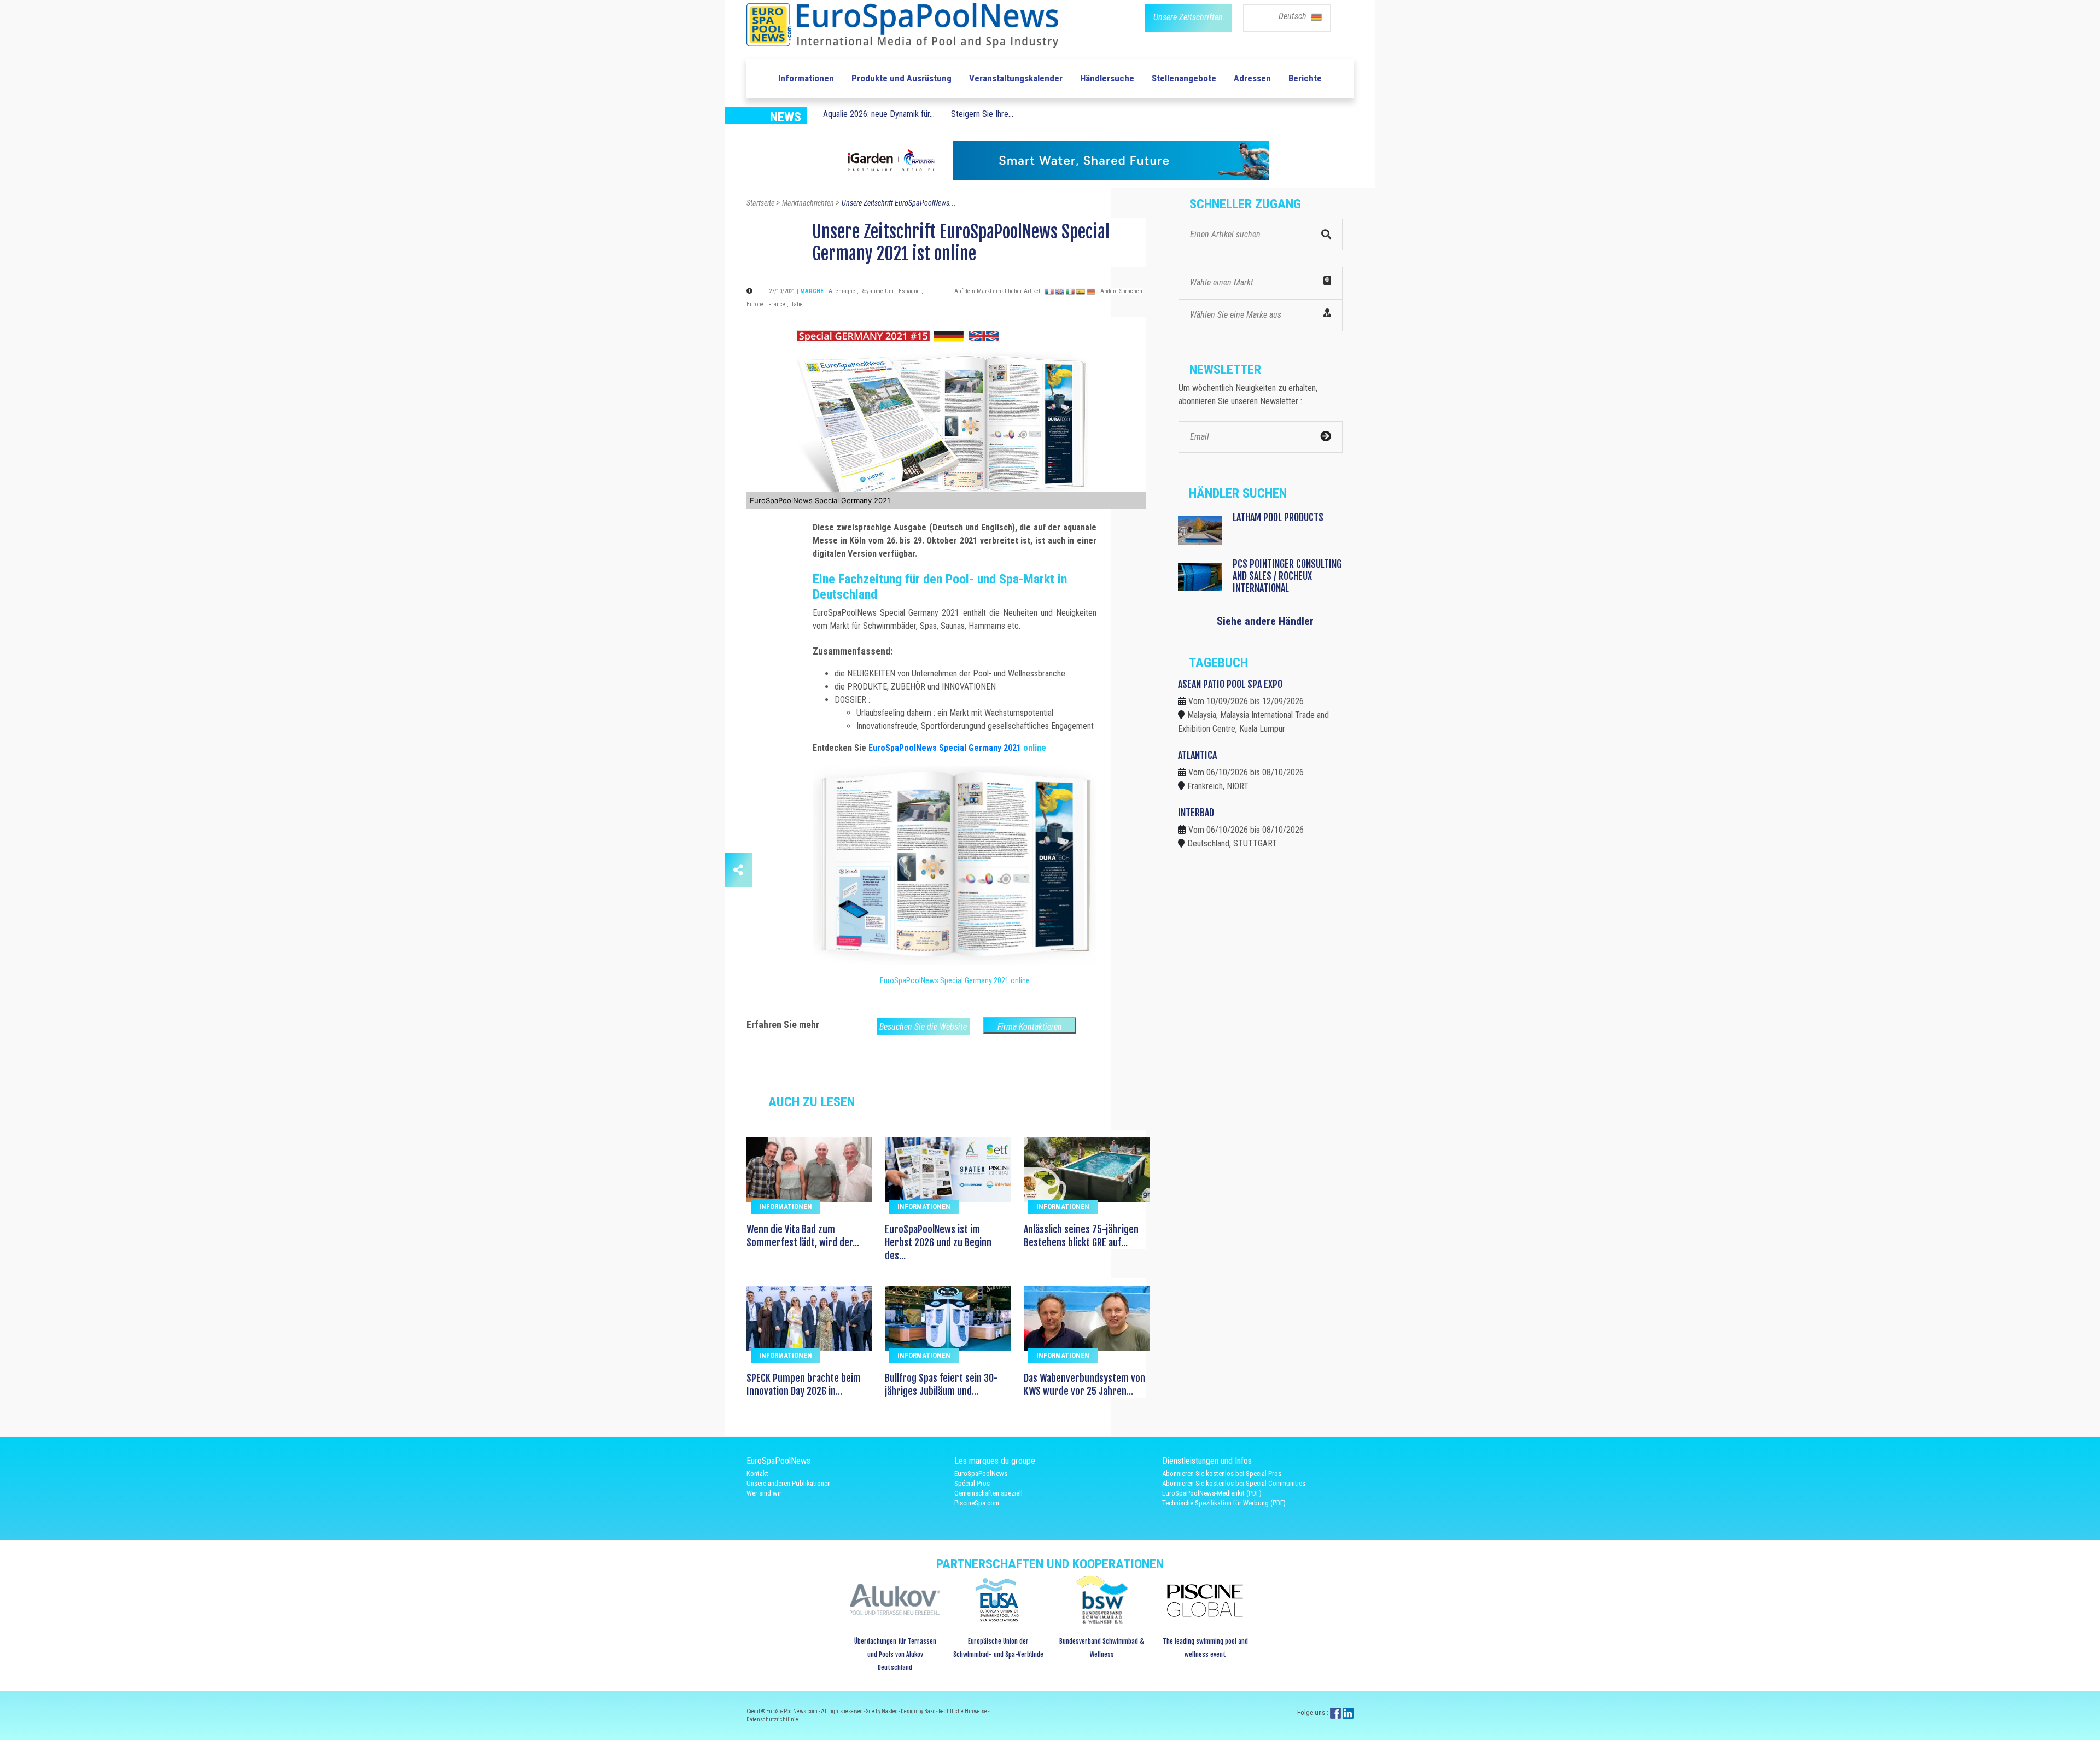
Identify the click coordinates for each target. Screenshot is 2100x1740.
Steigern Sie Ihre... (982, 114)
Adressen (1252, 78)
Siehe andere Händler (1265, 621)
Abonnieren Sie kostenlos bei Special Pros (1222, 1473)
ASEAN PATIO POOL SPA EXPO (1230, 684)
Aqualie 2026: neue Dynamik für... (879, 114)
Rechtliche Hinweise (963, 1711)
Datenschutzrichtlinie (772, 1719)
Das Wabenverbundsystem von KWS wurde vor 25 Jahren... (1084, 1385)
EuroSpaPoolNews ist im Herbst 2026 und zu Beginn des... (938, 1242)
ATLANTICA (1197, 755)
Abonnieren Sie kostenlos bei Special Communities (1234, 1483)
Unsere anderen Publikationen (789, 1483)
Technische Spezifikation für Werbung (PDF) (1224, 1503)
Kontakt (757, 1473)
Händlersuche (1107, 78)
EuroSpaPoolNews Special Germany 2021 (946, 748)
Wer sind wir (764, 1493)
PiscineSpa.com (977, 1503)
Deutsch (1294, 16)
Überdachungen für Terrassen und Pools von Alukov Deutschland (895, 1654)
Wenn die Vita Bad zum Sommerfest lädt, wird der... (803, 1236)
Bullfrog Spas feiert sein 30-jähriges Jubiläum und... (941, 1385)
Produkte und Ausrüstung (902, 78)
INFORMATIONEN (786, 1207)
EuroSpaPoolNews (981, 1473)
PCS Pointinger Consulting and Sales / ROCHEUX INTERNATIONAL (1287, 576)
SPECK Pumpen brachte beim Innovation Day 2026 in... (804, 1385)
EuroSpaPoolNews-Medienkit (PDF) (1212, 1493)
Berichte (1305, 78)
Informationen (806, 78)
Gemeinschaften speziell (988, 1493)
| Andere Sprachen (1120, 291)
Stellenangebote (1184, 78)
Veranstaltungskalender (1016, 78)
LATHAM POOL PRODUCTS (1278, 517)
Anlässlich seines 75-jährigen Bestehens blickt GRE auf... (1081, 1236)
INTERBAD (1196, 813)
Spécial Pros (972, 1483)
